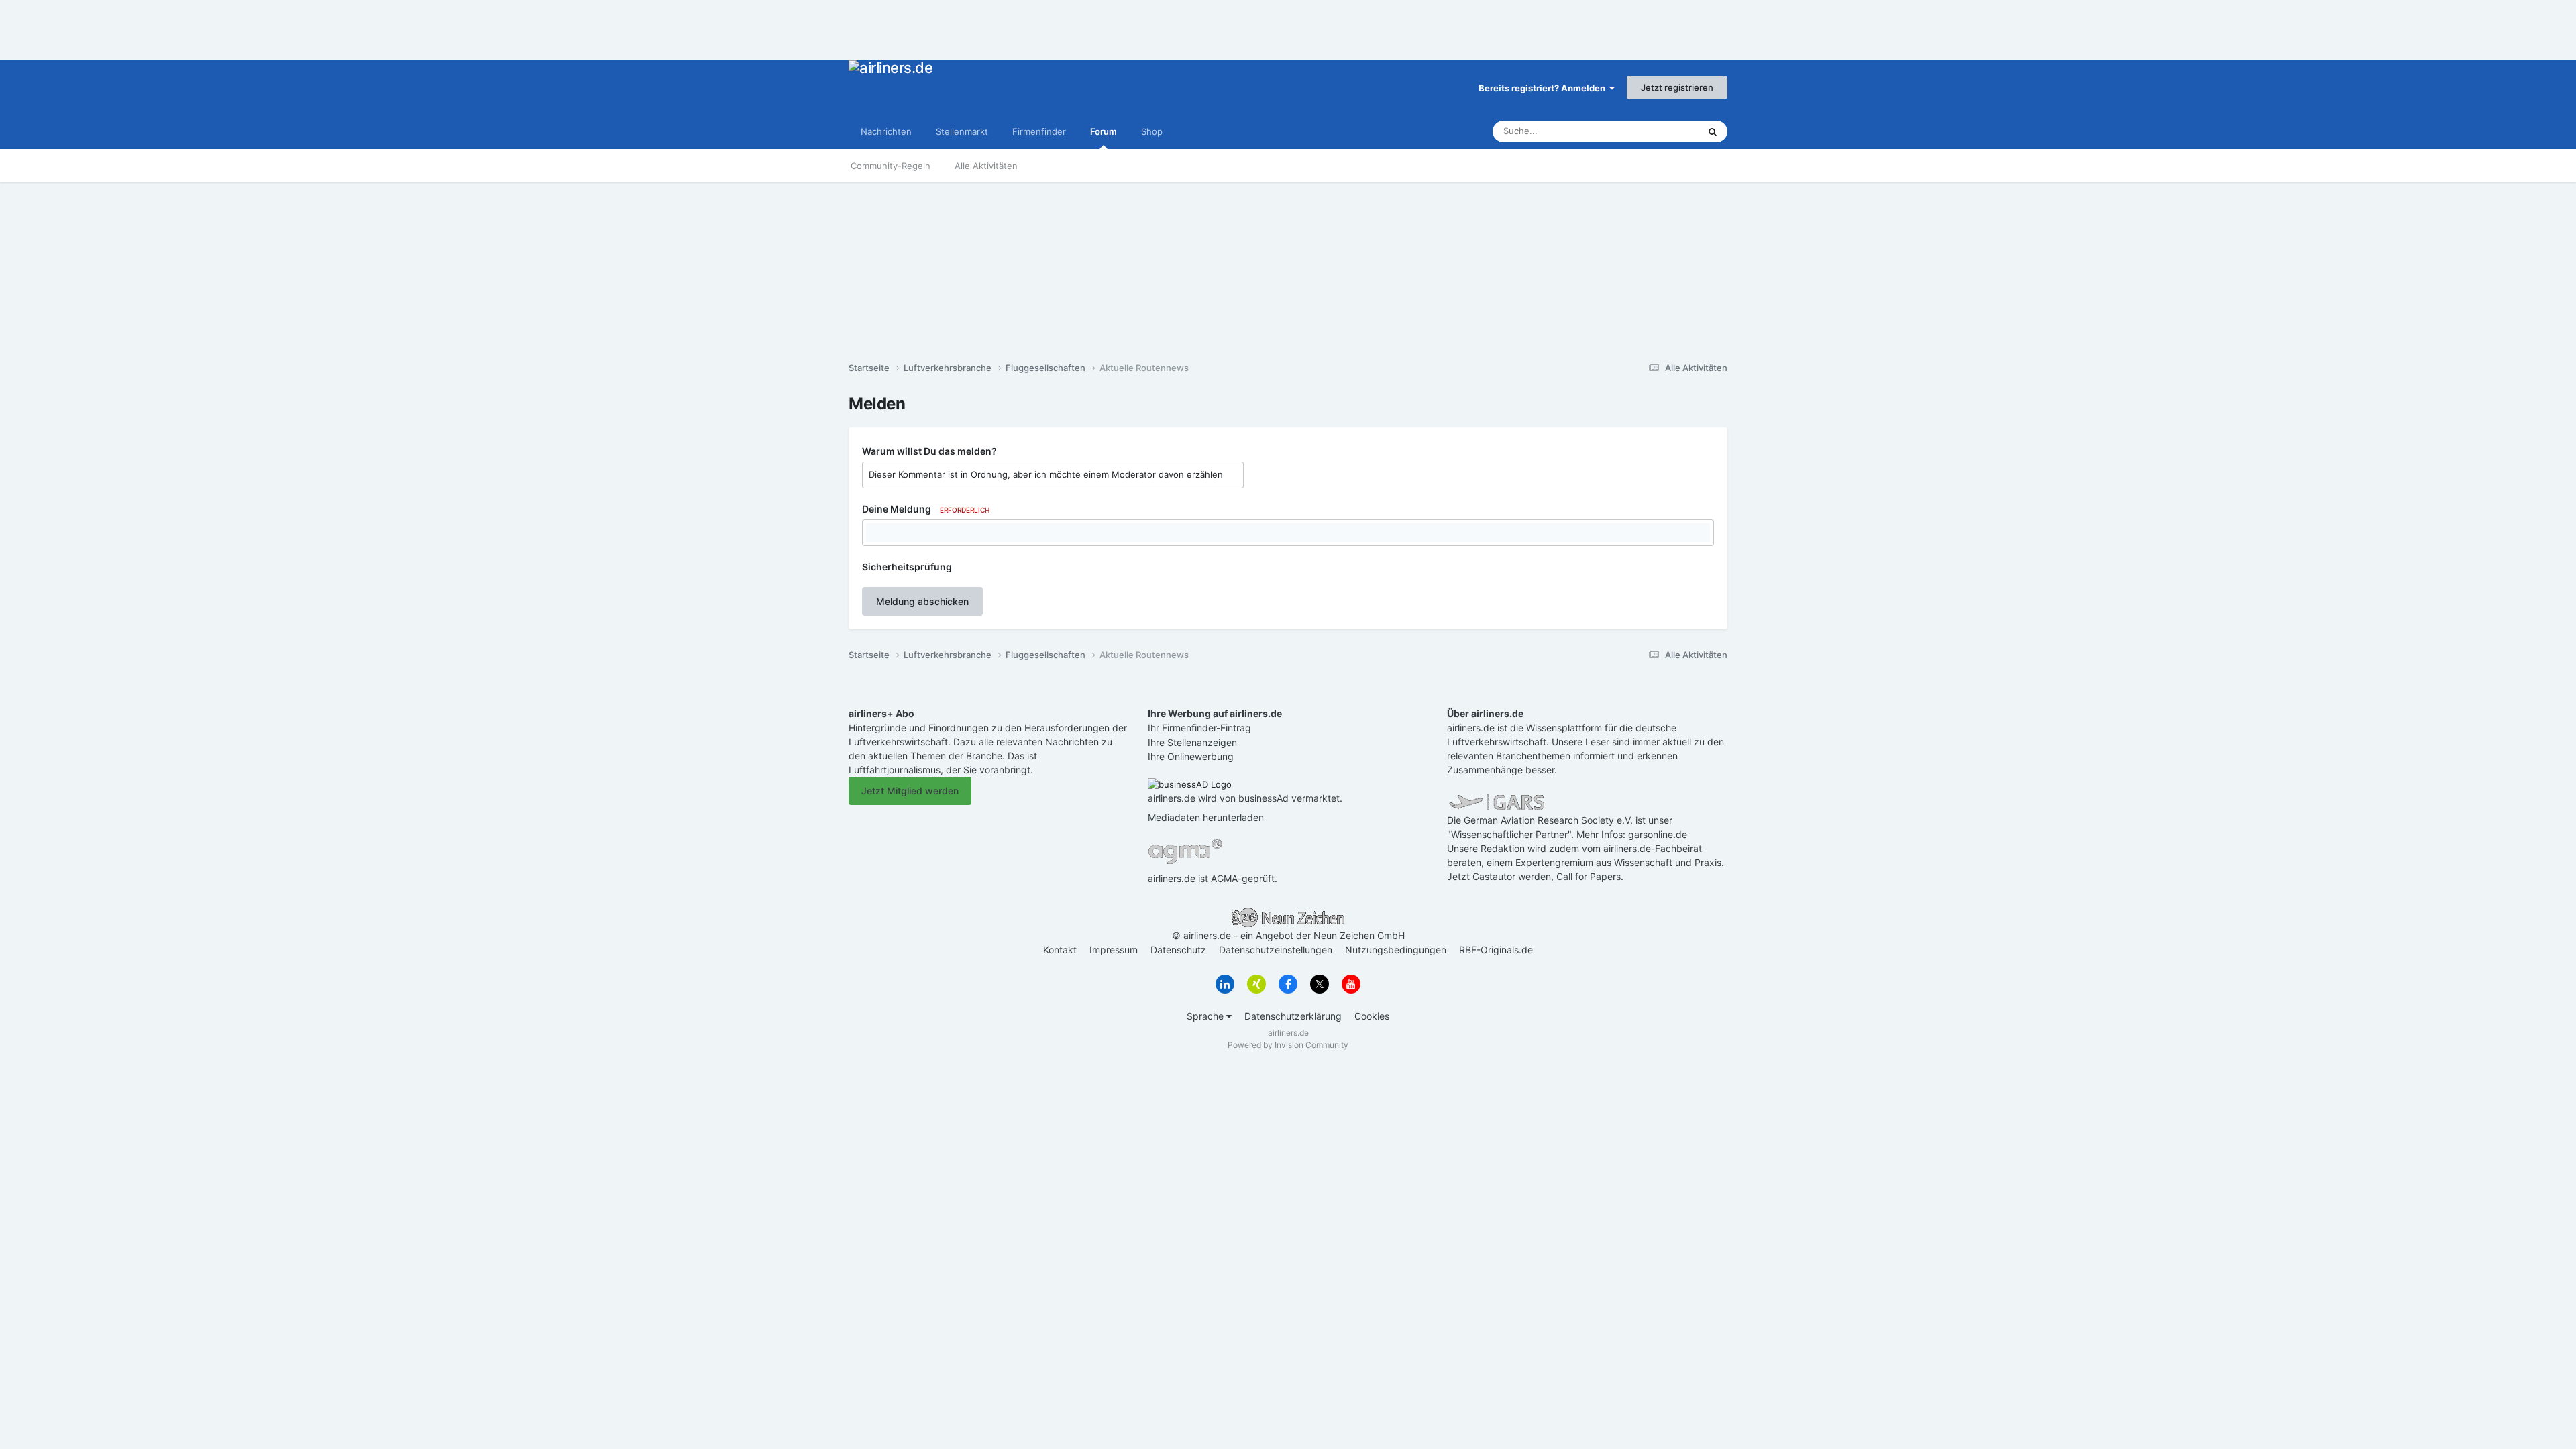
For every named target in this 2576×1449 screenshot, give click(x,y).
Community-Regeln (891, 166)
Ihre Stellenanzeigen (1192, 742)
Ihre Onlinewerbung (1191, 756)
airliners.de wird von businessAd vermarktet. (1245, 798)
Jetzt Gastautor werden (1499, 876)
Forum (1104, 131)
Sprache (1206, 1016)
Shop (1152, 131)
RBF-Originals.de (1496, 950)
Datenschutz (1178, 950)
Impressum (1114, 950)
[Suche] (1713, 131)
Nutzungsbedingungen (1396, 950)
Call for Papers (1589, 876)
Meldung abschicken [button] (922, 601)
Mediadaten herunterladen (1206, 817)
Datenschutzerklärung (1293, 1016)
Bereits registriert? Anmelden (1544, 88)
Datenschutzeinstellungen (1276, 950)
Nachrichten (886, 131)
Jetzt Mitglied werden (910, 791)
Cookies (1372, 1016)
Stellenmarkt (962, 131)
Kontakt (1060, 950)
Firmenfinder (1039, 131)
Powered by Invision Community (1288, 1045)
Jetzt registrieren (1677, 87)
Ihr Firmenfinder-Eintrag (1199, 728)
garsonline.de (1658, 834)
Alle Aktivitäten (986, 166)
